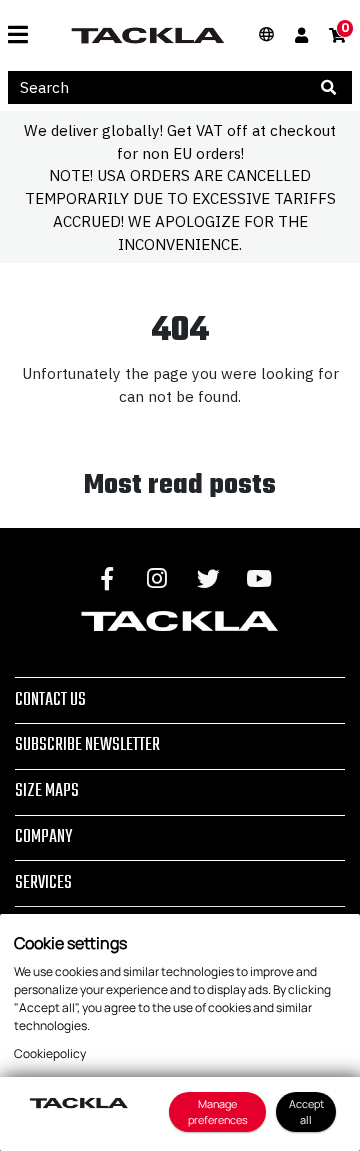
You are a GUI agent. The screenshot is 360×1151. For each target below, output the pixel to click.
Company (43, 837)
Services (43, 883)
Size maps (47, 791)
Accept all (306, 1111)
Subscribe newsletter (87, 745)
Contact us (50, 700)
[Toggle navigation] (25, 35)
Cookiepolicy (50, 1053)
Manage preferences (218, 1111)
